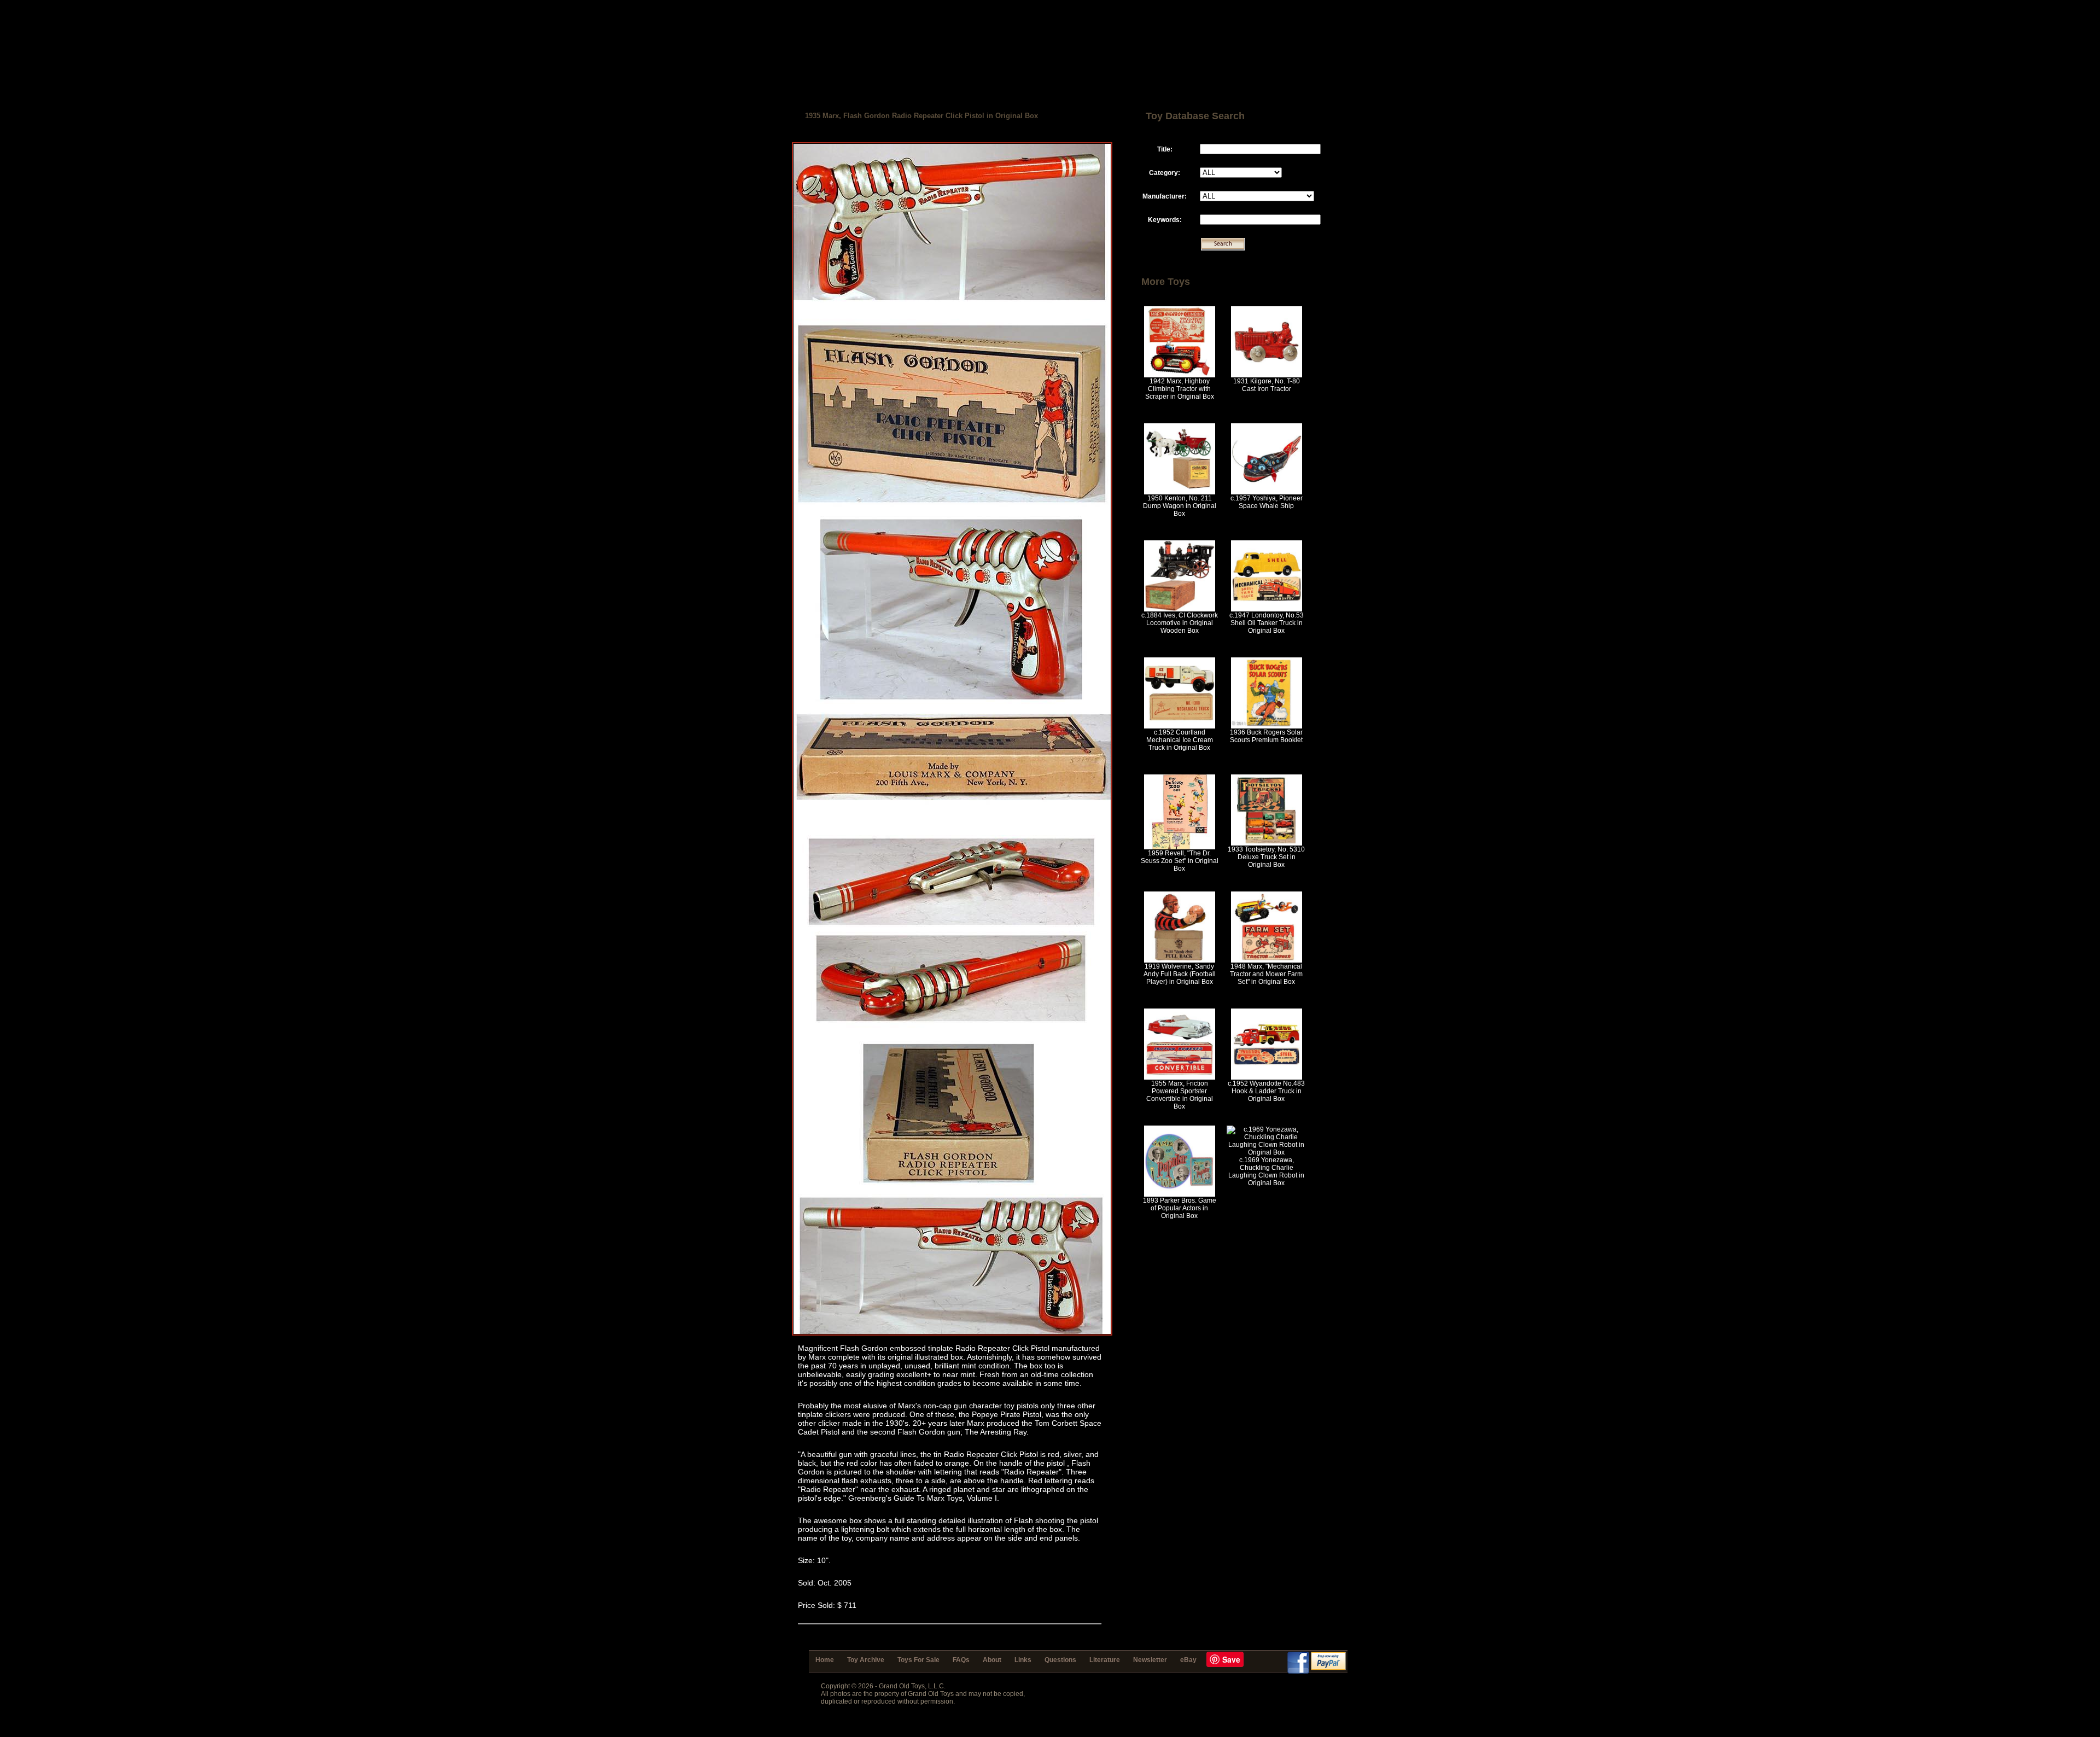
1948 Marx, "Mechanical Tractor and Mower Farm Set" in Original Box (1266, 974)
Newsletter (1150, 1660)
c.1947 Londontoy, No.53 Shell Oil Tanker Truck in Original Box (1267, 623)
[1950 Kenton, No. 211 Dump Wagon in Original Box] (1180, 492)
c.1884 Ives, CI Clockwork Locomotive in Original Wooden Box (1180, 623)
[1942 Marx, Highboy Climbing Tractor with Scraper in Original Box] (1180, 375)
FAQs (961, 1660)
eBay (1188, 1660)
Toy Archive (866, 1660)
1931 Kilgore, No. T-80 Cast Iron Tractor (1267, 385)
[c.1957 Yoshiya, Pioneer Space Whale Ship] (1267, 492)
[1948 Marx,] (1267, 960)
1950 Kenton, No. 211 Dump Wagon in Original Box (1180, 506)
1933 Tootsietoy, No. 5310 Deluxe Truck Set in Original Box (1266, 857)
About (992, 1660)
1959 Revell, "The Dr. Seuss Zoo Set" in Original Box (1180, 861)
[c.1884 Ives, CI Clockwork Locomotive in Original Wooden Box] (1180, 609)
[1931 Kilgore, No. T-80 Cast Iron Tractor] (1267, 375)
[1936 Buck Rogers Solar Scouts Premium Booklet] (1267, 726)
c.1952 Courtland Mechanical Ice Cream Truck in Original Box (1180, 740)
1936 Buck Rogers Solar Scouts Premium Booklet (1266, 736)
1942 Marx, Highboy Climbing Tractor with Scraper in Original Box (1180, 389)
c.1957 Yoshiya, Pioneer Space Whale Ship (1267, 502)
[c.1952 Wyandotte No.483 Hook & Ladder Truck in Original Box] (1267, 1077)
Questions (1060, 1660)
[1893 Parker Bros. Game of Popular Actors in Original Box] (1180, 1194)
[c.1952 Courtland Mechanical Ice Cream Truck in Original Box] (1180, 726)
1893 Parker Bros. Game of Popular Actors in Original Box (1180, 1208)
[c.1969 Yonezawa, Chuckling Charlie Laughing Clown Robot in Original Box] (1266, 1152)
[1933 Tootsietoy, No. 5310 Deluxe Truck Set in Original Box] (1267, 843)
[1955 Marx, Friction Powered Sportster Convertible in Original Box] (1180, 1077)
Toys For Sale (918, 1660)
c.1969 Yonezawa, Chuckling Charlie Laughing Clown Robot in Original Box (1266, 1171)
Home (825, 1660)
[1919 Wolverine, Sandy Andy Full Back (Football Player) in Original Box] (1180, 960)
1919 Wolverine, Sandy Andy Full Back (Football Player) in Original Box (1180, 974)
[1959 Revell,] (1180, 847)
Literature (1105, 1660)
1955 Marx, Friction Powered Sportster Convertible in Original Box (1180, 1095)
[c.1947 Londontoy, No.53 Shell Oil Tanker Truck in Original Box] (1267, 609)
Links (1023, 1660)
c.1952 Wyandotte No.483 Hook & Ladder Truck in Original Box (1266, 1091)
